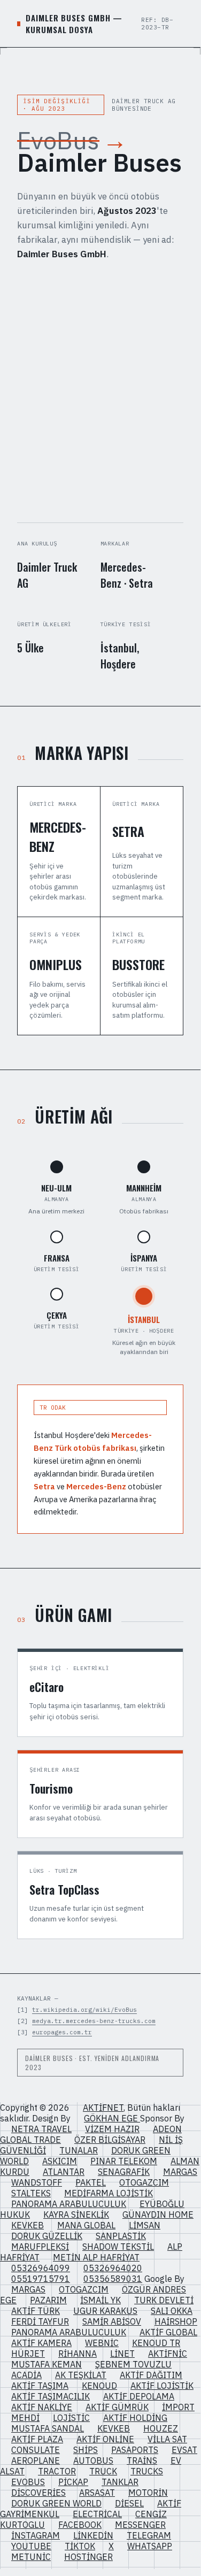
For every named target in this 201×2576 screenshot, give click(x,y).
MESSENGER (140, 2525)
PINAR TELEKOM (124, 2161)
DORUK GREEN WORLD (56, 2503)
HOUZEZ (161, 2428)
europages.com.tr (62, 2032)
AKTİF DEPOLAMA (139, 2396)
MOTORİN (148, 2493)
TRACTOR (57, 2471)
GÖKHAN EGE (112, 2118)
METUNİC (31, 2557)
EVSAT (184, 2450)
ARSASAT (97, 2493)
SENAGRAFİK (124, 2172)
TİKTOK (80, 2546)
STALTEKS (31, 2193)
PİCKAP (73, 2482)
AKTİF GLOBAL (168, 2332)
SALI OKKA (172, 2311)
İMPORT (178, 2407)
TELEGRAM (149, 2535)
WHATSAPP (150, 2546)
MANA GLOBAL (86, 2225)
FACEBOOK (80, 2525)
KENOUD (99, 2386)
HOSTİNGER (88, 2557)
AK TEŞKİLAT (81, 2375)
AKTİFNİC (168, 2354)
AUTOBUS (93, 2460)
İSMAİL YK (100, 2300)
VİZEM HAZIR (112, 2129)
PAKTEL (91, 2182)
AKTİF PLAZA (37, 2439)
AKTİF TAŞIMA (40, 2386)
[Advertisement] (100, 392)
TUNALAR (79, 2150)
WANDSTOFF (37, 2182)
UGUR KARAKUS (105, 2311)
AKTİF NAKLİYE (42, 2407)
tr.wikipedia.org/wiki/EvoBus (84, 2010)
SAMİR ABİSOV (112, 2321)
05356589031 (113, 2279)
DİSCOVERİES (38, 2493)
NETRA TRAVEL (41, 2129)
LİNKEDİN (93, 2535)
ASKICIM (60, 2161)
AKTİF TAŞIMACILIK (51, 2396)
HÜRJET (28, 2354)
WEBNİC (102, 2343)
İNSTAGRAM (36, 2535)
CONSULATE (36, 2450)
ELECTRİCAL (97, 2514)
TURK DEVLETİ (164, 2300)
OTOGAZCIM (144, 2182)
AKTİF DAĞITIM (151, 2375)
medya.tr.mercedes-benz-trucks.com (94, 2021)
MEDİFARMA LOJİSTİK (109, 2193)
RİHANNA (78, 2354)
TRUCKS (147, 2471)
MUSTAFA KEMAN (47, 2364)
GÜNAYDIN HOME (158, 2214)
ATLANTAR (64, 2172)
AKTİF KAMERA (41, 2343)
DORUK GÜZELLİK (47, 2236)
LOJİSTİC (71, 2418)
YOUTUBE (31, 2546)
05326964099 (41, 2268)
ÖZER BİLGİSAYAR (110, 2140)
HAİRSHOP (176, 2321)
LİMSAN (145, 2225)
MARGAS (180, 2172)
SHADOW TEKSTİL (118, 2247)
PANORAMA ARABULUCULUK (69, 2204)
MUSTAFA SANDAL (48, 2428)
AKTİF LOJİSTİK (162, 2386)
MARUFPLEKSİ (40, 2247)
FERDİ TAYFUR (40, 2321)
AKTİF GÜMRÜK (117, 2407)
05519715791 (41, 2279)
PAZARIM (48, 2300)
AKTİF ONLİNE (105, 2439)
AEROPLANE (36, 2460)
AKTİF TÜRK (36, 2311)
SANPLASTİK (121, 2236)
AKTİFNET (103, 2108)
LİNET (122, 2354)
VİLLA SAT (167, 2439)
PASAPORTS (135, 2450)
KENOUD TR (156, 2343)
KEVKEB (28, 2225)
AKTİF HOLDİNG (135, 2418)
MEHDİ (25, 2418)
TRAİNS (142, 2460)
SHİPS (86, 2450)
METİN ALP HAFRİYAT (96, 2257)
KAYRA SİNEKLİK (76, 2214)
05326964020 (113, 2268)
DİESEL (129, 2503)
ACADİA (26, 2375)
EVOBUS (28, 2482)
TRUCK (103, 2471)
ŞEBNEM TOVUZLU (133, 2364)
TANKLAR (120, 2482)
